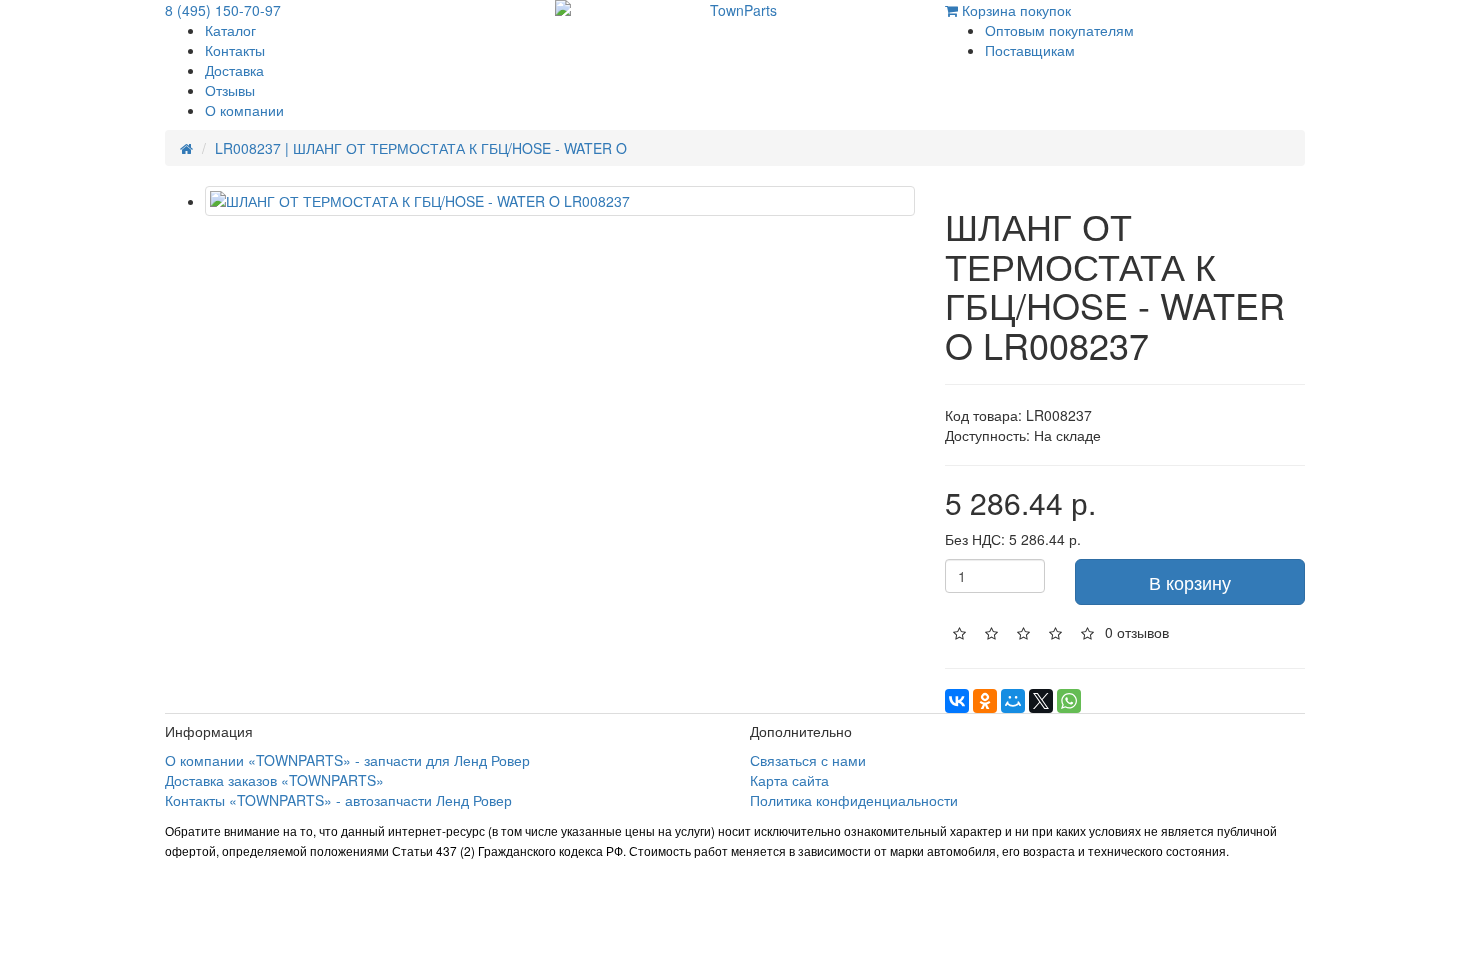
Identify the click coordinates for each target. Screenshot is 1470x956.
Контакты (235, 50)
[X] (1041, 701)
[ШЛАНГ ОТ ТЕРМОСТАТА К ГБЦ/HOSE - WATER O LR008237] (560, 201)
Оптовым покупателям (1059, 30)
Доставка (234, 70)
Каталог (230, 30)
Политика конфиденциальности (854, 800)
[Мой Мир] (1013, 701)
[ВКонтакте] (957, 701)
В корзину (1190, 582)
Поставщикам (1030, 50)
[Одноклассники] (985, 701)
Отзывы (230, 90)
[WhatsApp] (1069, 701)
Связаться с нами (808, 760)
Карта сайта (789, 780)
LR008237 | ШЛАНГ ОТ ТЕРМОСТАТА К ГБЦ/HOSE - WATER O (421, 148)
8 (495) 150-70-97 (223, 10)
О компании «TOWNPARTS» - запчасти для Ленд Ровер (347, 760)
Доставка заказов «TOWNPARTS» (274, 780)
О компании (244, 110)
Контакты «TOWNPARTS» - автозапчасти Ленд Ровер (338, 800)
